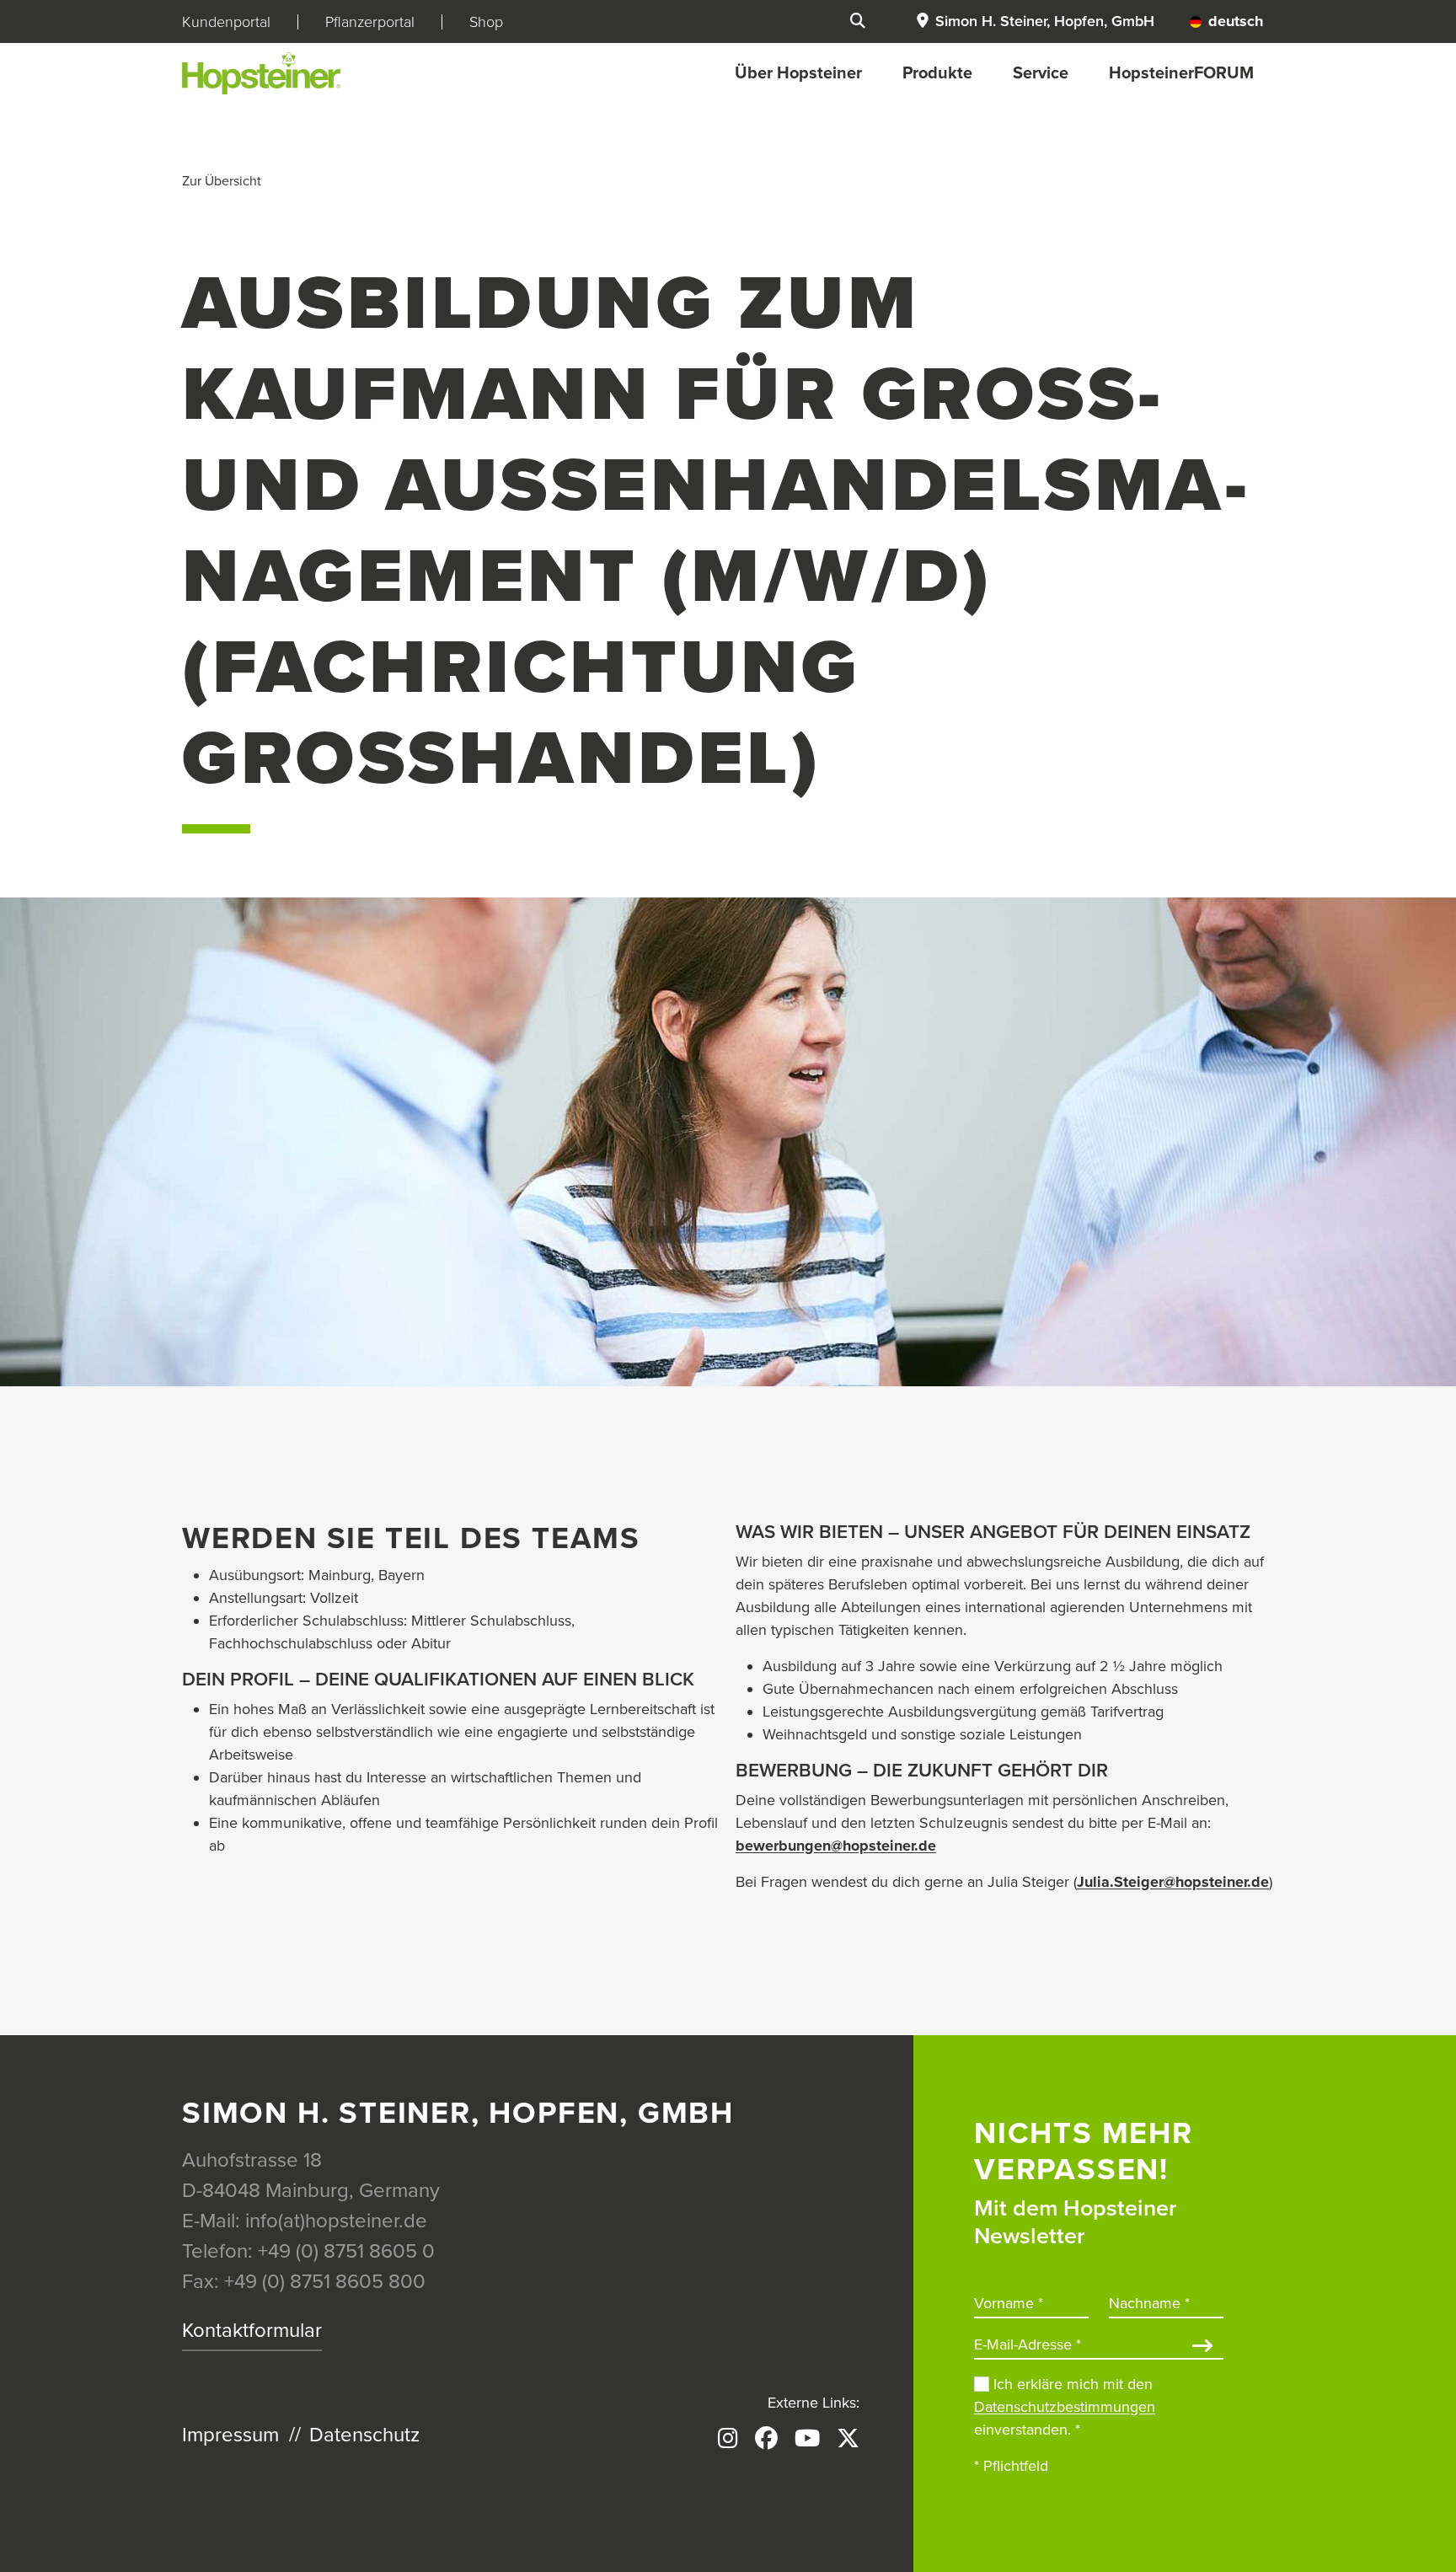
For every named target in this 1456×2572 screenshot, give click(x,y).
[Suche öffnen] (858, 21)
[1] (1202, 2347)
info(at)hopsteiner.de (336, 2221)
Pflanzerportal (370, 22)
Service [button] (1041, 73)
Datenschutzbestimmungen (1065, 2407)
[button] (1035, 21)
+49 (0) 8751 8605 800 (325, 2282)
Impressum (230, 2435)
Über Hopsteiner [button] (798, 73)
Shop (486, 22)
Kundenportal (226, 22)
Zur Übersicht (222, 181)
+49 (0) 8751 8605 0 (346, 2251)
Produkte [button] (937, 73)
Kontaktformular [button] (252, 2331)
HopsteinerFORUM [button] (1181, 73)
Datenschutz (364, 2435)
